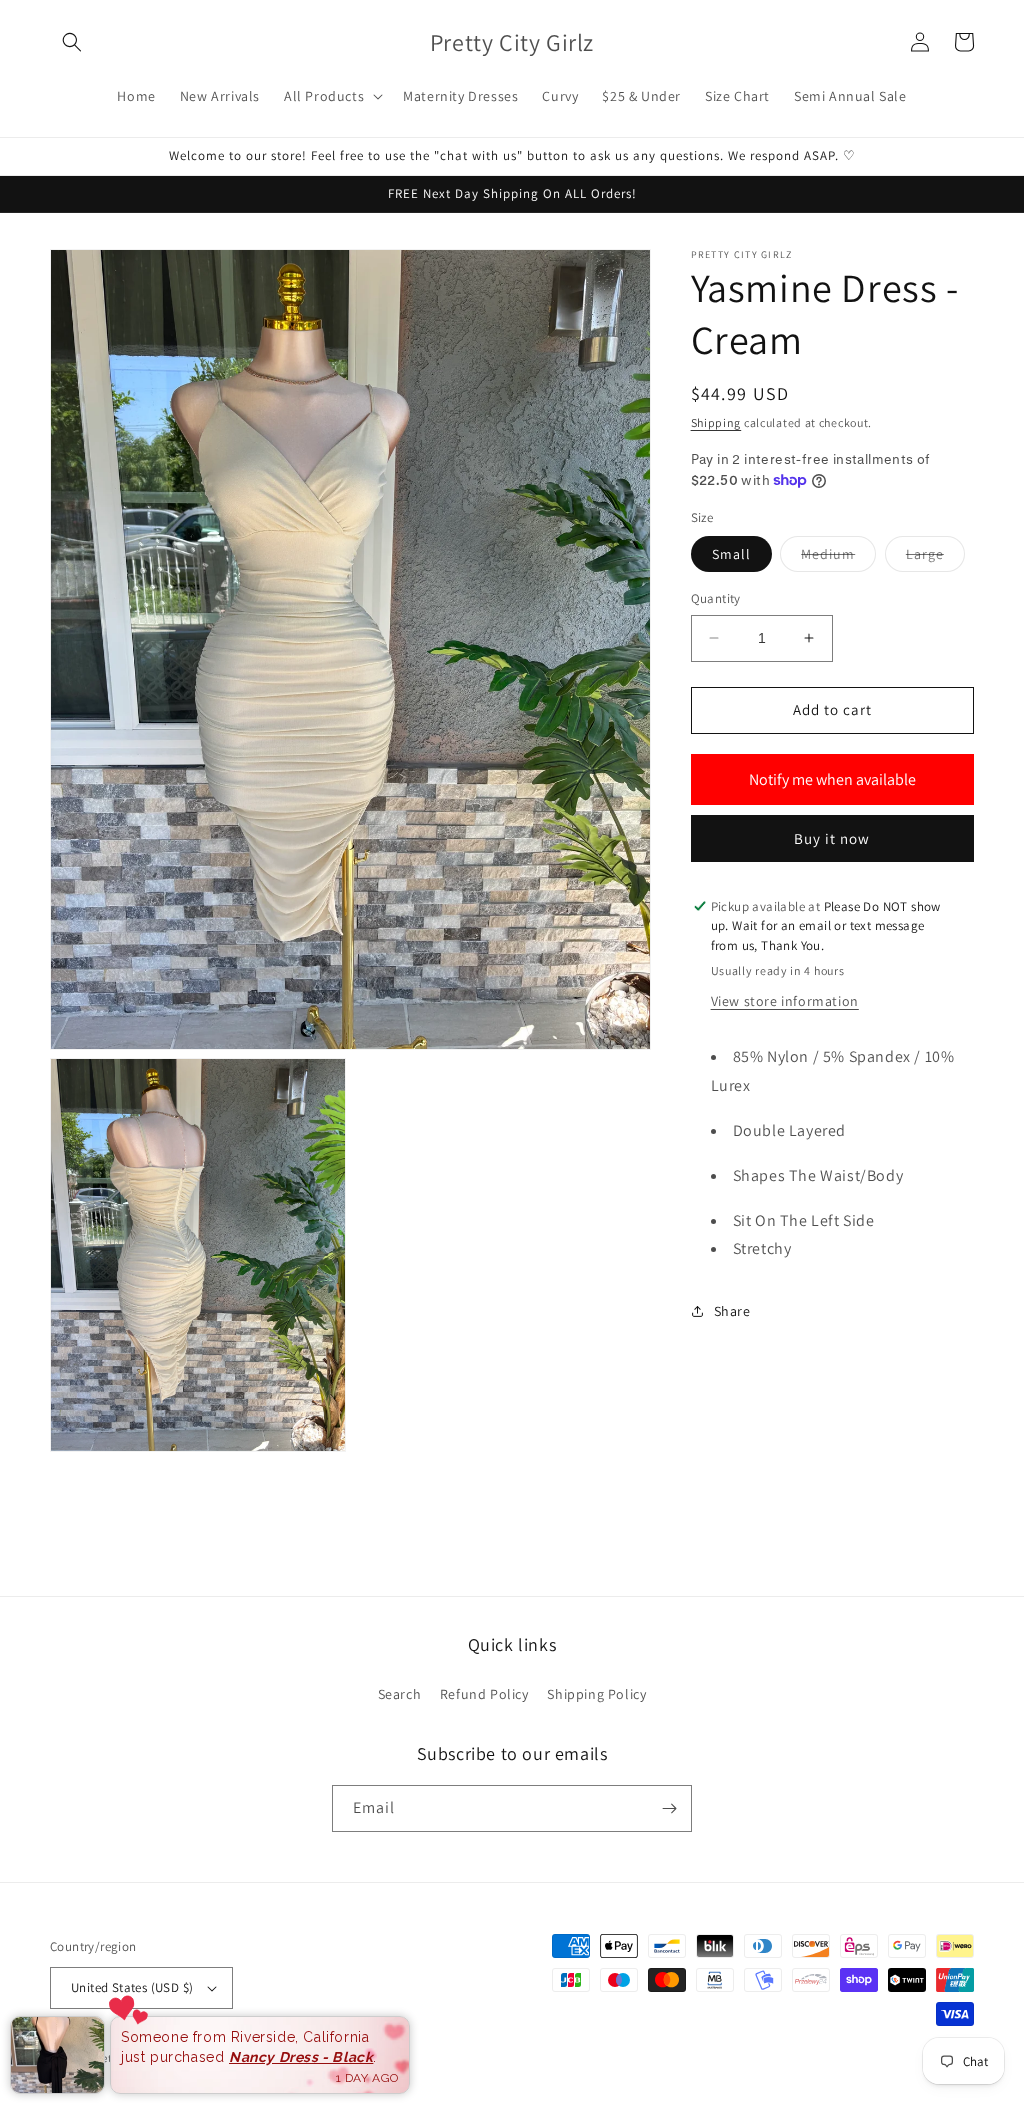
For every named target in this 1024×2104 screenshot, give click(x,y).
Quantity (716, 598)
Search (400, 1694)
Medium (838, 558)
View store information (785, 1001)
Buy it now (832, 838)
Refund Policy (484, 1694)
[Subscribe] (669, 1808)
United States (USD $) (132, 1987)
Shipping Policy (596, 1694)
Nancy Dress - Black (301, 2057)
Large (935, 558)
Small (731, 554)
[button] (72, 42)
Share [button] (732, 1311)
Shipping (716, 422)
